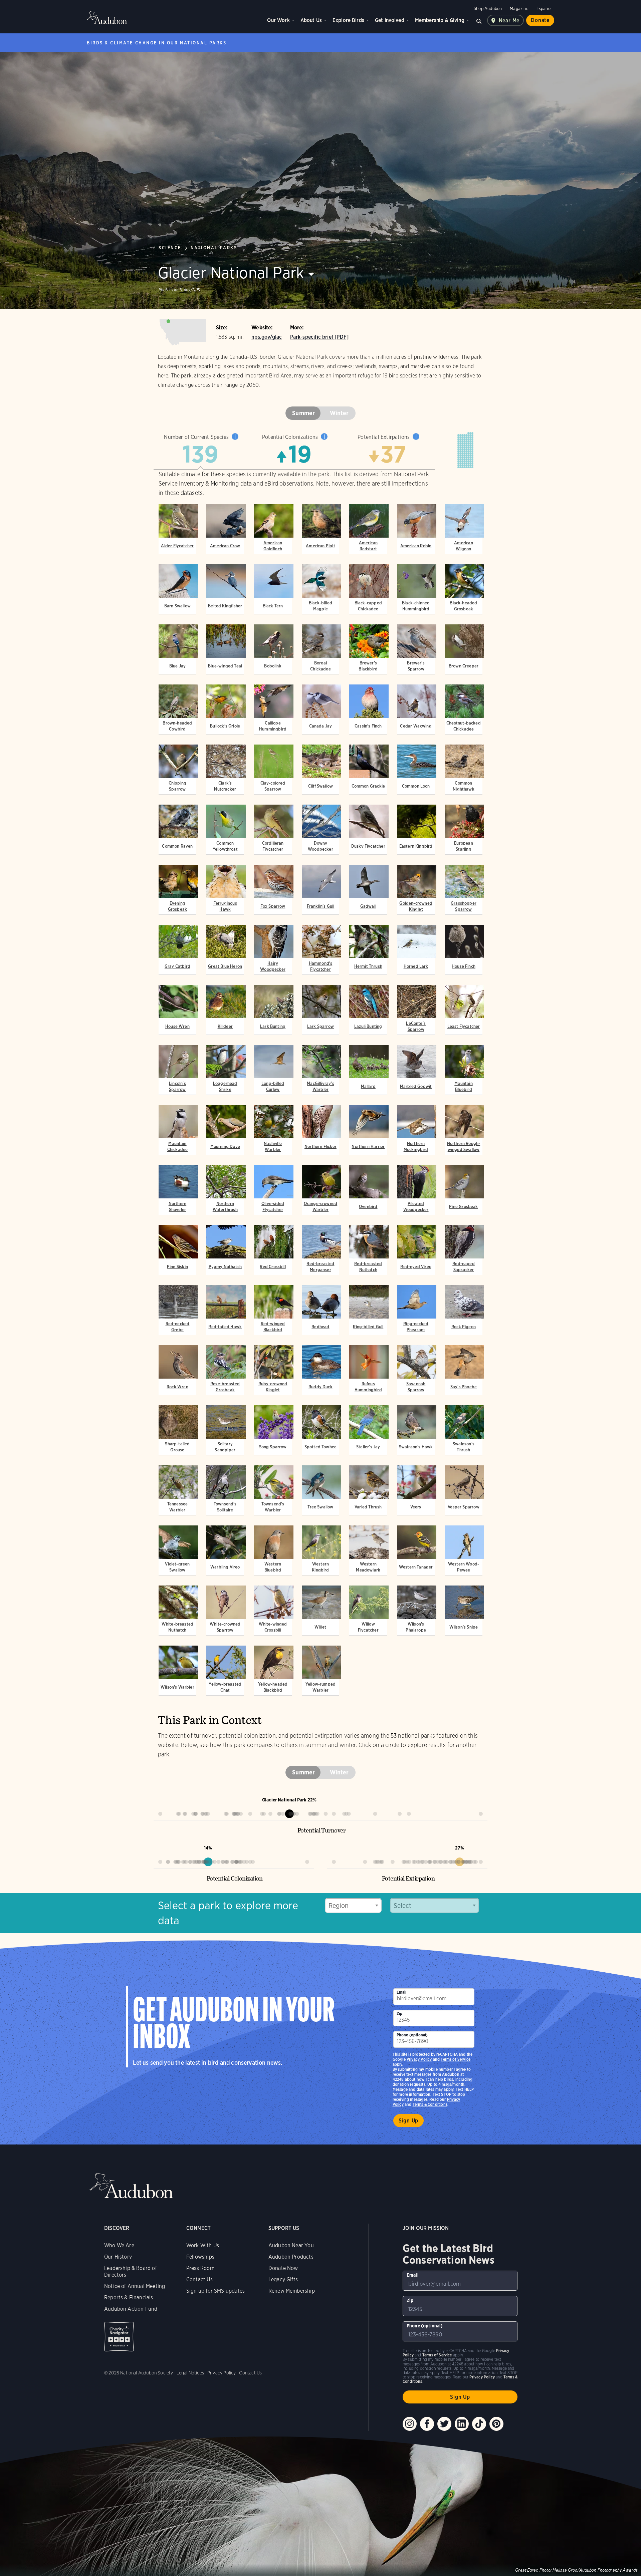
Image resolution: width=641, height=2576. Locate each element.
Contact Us (199, 2279)
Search (479, 20)
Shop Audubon (488, 9)
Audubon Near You (291, 2245)
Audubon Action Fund (131, 2309)
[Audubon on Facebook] (427, 2424)
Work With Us (203, 2245)
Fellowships (200, 2257)
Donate (540, 20)
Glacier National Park (231, 273)
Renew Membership (292, 2291)
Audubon (107, 18)
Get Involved (390, 20)
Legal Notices (190, 2373)
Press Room (200, 2268)
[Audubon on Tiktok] (479, 2424)
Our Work (278, 20)
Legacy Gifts (283, 2279)
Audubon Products (291, 2257)
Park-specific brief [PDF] (319, 337)
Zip (400, 2014)
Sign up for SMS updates (216, 2291)
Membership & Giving (440, 20)
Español (544, 9)
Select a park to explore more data (228, 1913)
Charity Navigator (119, 2337)
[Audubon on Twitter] (444, 2424)
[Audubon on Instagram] (410, 2424)
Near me (509, 21)
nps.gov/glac (267, 337)
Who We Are (119, 2245)
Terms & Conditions (430, 2104)
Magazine (519, 9)
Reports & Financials (129, 2298)
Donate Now (283, 2268)
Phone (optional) (412, 2035)
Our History (118, 2257)
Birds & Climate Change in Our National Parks (157, 43)
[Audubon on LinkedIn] (462, 2424)
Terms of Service (456, 2059)
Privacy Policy (419, 2059)
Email (402, 1992)
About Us (311, 20)
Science (170, 248)
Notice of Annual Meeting (135, 2286)
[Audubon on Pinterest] (496, 2424)
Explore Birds (348, 20)
